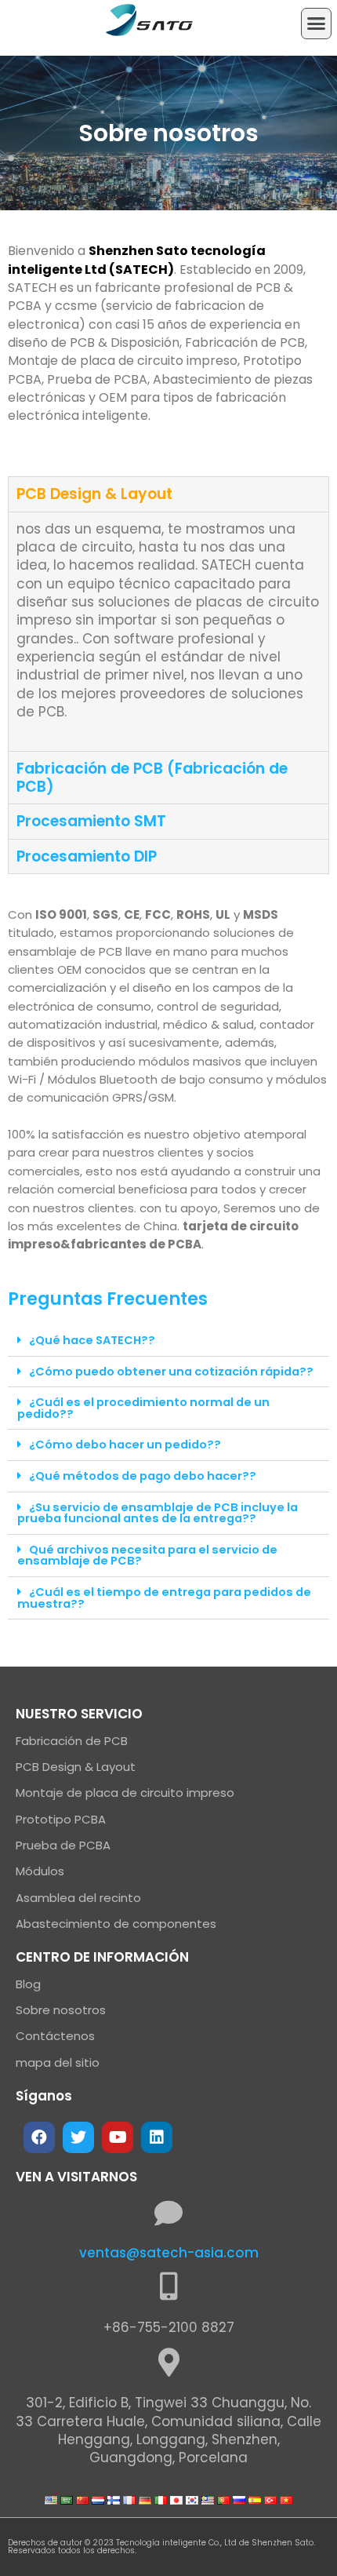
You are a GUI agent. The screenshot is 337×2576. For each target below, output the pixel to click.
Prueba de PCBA (63, 1845)
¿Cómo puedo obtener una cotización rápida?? (171, 1372)
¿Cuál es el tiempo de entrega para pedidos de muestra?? (164, 1598)
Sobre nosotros (61, 2010)
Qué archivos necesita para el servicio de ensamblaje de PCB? (147, 1556)
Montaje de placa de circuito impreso (125, 1793)
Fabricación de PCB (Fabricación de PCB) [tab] (152, 778)
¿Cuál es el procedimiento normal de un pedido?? (143, 1408)
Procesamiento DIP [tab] (87, 856)
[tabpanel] (168, 631)
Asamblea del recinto (78, 1898)
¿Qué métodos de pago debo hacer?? (143, 1476)
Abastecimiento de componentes (116, 1924)
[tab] (168, 494)
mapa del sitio (58, 2062)
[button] (317, 24)
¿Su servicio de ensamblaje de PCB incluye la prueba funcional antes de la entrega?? (158, 1513)
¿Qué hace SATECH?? (92, 1340)
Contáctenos (55, 2036)
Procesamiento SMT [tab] (91, 821)
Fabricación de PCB (72, 1741)
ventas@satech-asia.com (169, 2253)
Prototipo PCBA (61, 1819)
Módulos (40, 1871)
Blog (28, 1984)
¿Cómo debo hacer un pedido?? (125, 1445)
